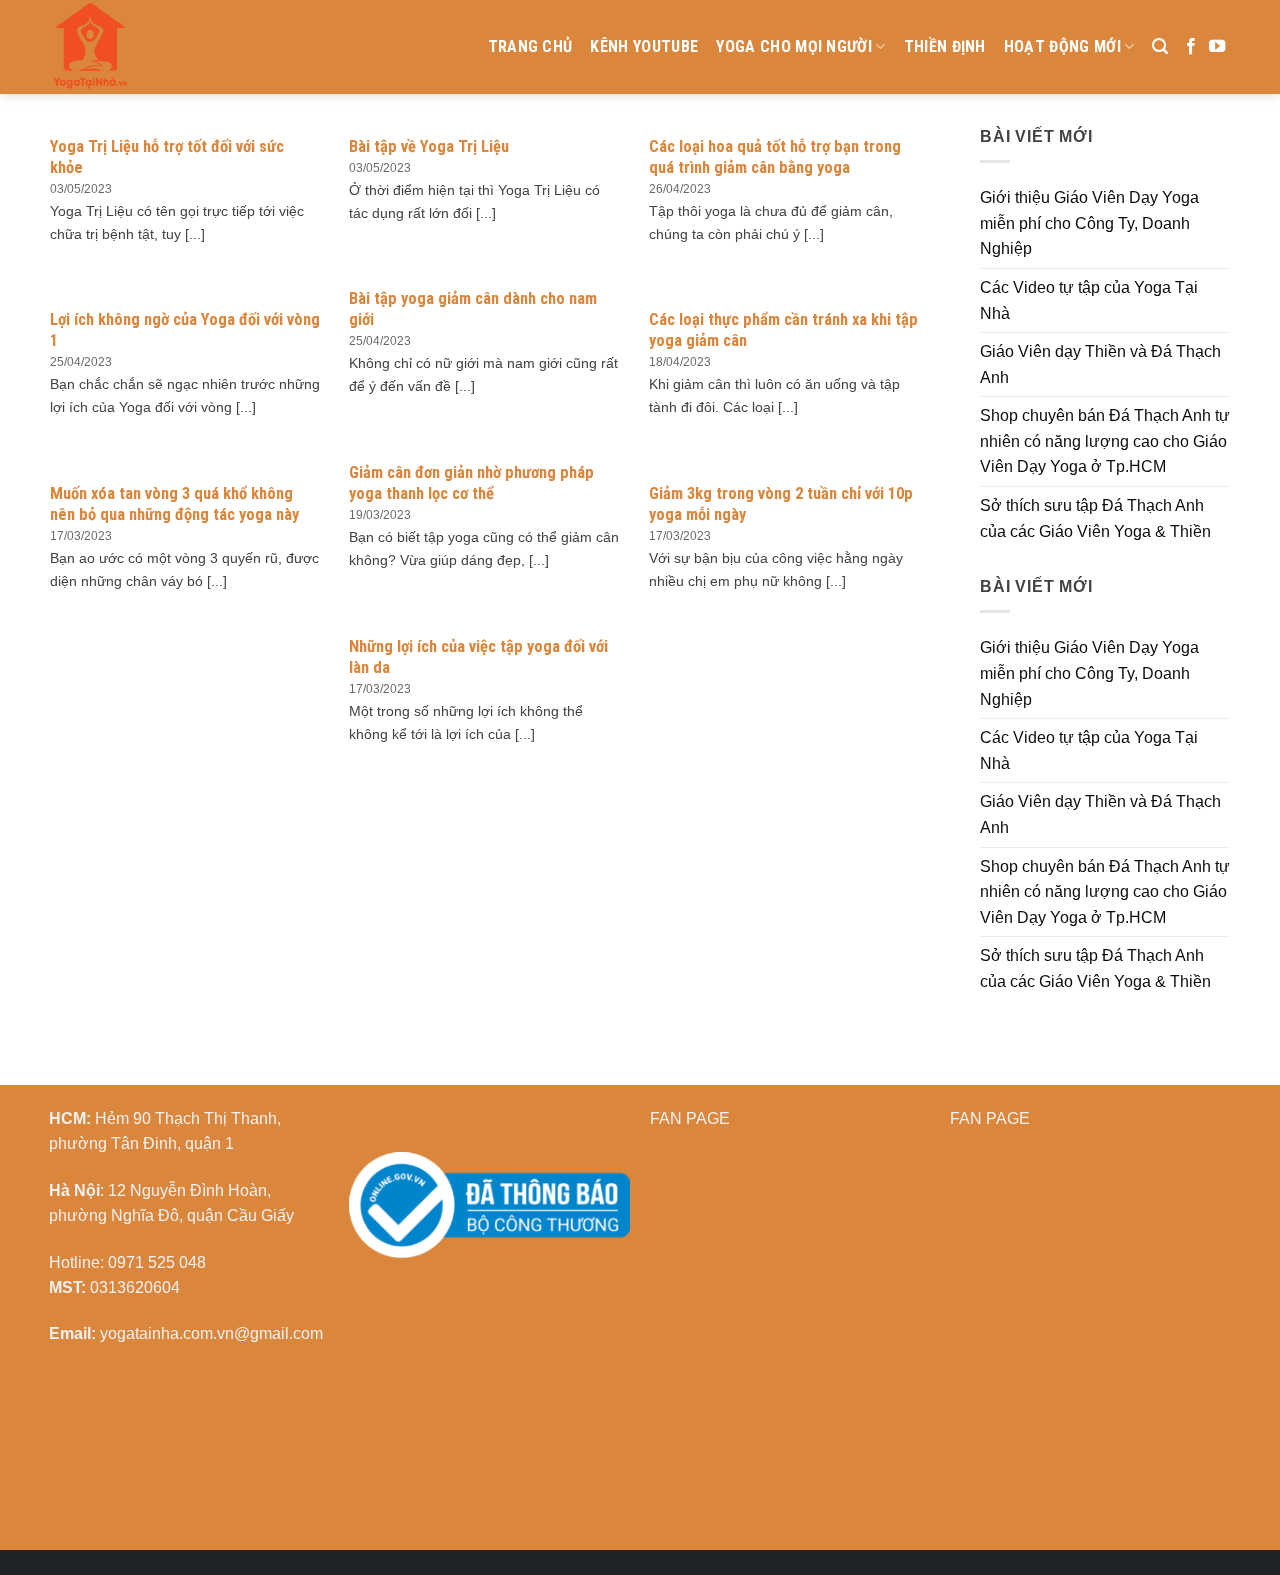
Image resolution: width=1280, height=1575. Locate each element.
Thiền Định (945, 46)
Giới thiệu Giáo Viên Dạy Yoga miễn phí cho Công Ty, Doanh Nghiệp (1089, 223)
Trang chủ (530, 46)
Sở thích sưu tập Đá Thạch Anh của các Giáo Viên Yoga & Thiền (1095, 518)
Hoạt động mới (1062, 46)
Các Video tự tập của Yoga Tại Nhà (1089, 300)
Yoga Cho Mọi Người (794, 46)
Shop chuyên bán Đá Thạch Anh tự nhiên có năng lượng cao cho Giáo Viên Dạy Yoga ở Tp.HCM (1105, 441)
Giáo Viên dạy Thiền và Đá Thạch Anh (1100, 364)
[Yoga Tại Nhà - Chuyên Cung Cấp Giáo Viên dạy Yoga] (185, 47)
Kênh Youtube (644, 46)
